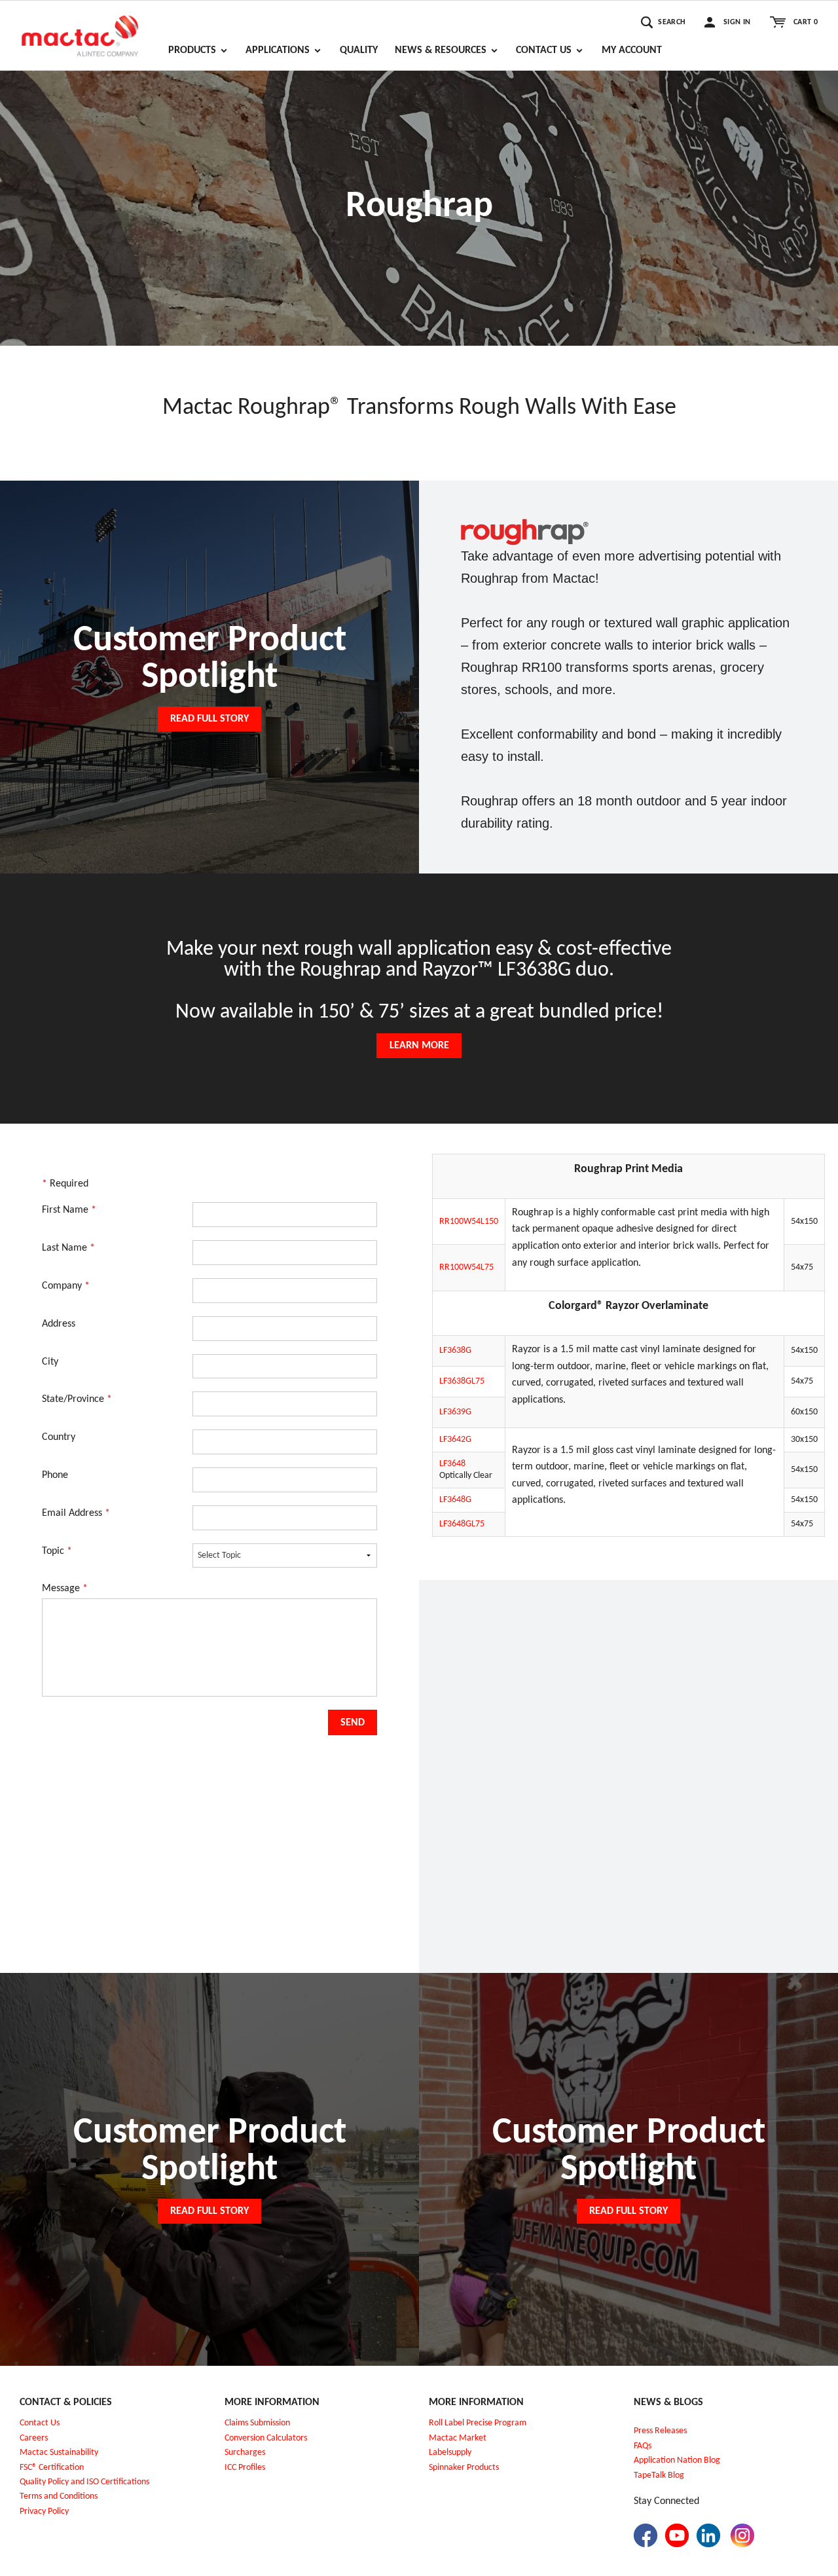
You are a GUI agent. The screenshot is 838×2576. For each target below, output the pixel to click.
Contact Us (40, 2423)
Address (59, 1324)
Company (66, 1286)
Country (59, 1437)
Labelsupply (450, 2453)
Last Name (68, 1248)
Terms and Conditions (59, 2496)
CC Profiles (246, 2468)
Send (353, 1723)
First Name (69, 1210)
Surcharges (245, 2453)
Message (65, 1589)
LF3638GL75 (462, 1381)
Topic (57, 1551)
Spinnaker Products (464, 2468)
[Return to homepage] (80, 30)
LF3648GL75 (462, 1524)
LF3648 (452, 1464)
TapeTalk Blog (659, 2475)
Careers (34, 2438)
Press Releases (660, 2431)
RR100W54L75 (466, 1267)
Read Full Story (209, 719)
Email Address (76, 1513)
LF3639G (455, 1412)
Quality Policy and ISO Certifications (84, 2482)
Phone (55, 1475)
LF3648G (455, 1500)
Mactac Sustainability (59, 2453)
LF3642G (455, 1440)
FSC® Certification (52, 2468)
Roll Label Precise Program (478, 2423)
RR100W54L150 (469, 1222)
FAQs (643, 2446)
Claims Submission (257, 2423)
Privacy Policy (44, 2512)
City (50, 1362)
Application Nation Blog (677, 2460)
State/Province (77, 1399)
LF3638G (455, 1351)
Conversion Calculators (266, 2438)
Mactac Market (458, 2438)
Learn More (419, 1046)
